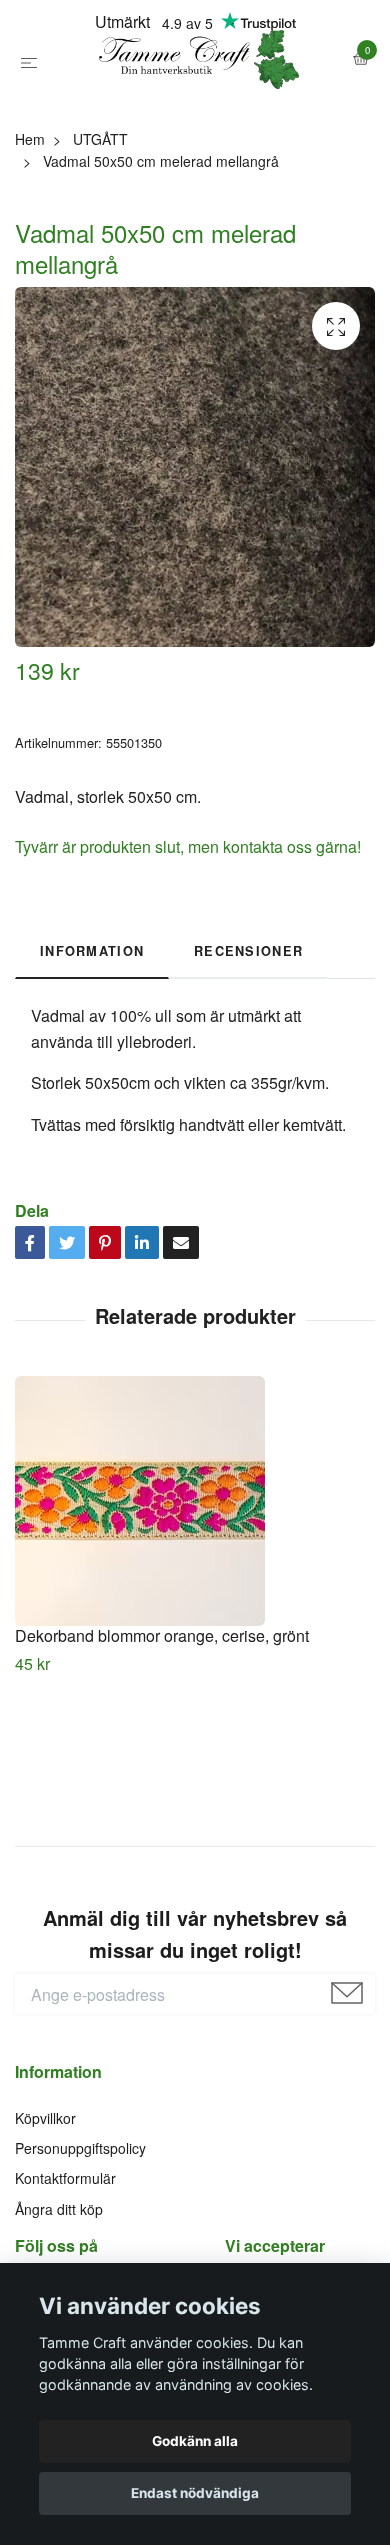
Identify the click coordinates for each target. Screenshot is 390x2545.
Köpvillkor (45, 2215)
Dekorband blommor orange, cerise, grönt (162, 1732)
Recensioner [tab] (248, 1048)
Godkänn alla (195, 2441)
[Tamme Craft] (195, 108)
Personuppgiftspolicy (80, 2245)
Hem (30, 236)
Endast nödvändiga (195, 2493)
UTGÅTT (100, 236)
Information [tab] (92, 1048)
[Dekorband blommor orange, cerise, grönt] (195, 1598)
